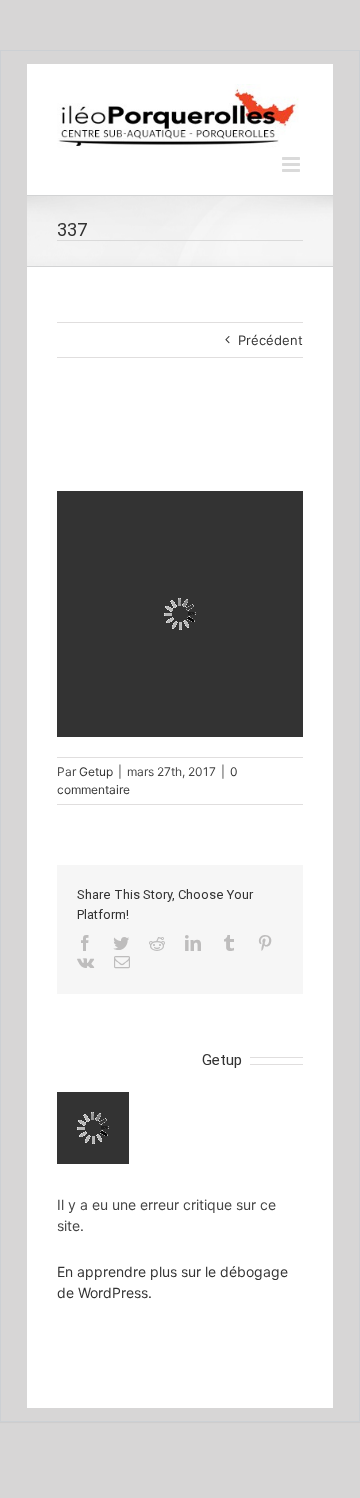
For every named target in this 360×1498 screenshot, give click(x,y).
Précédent (270, 340)
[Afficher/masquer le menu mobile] (292, 164)
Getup (96, 771)
